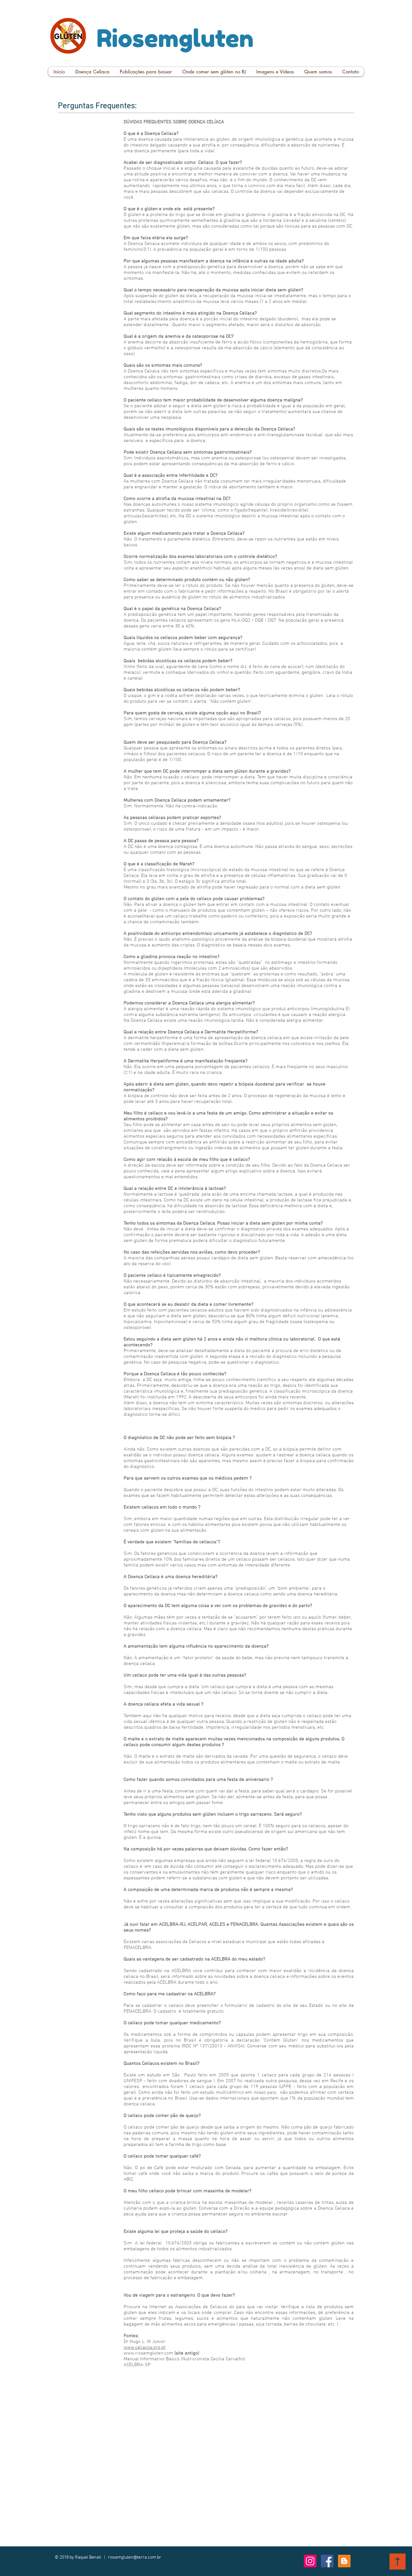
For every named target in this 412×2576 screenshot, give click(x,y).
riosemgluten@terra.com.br (135, 2557)
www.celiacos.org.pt (145, 2347)
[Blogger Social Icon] (344, 2561)
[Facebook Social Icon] (327, 2561)
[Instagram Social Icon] (310, 2561)
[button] (92, 72)
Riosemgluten (175, 38)
